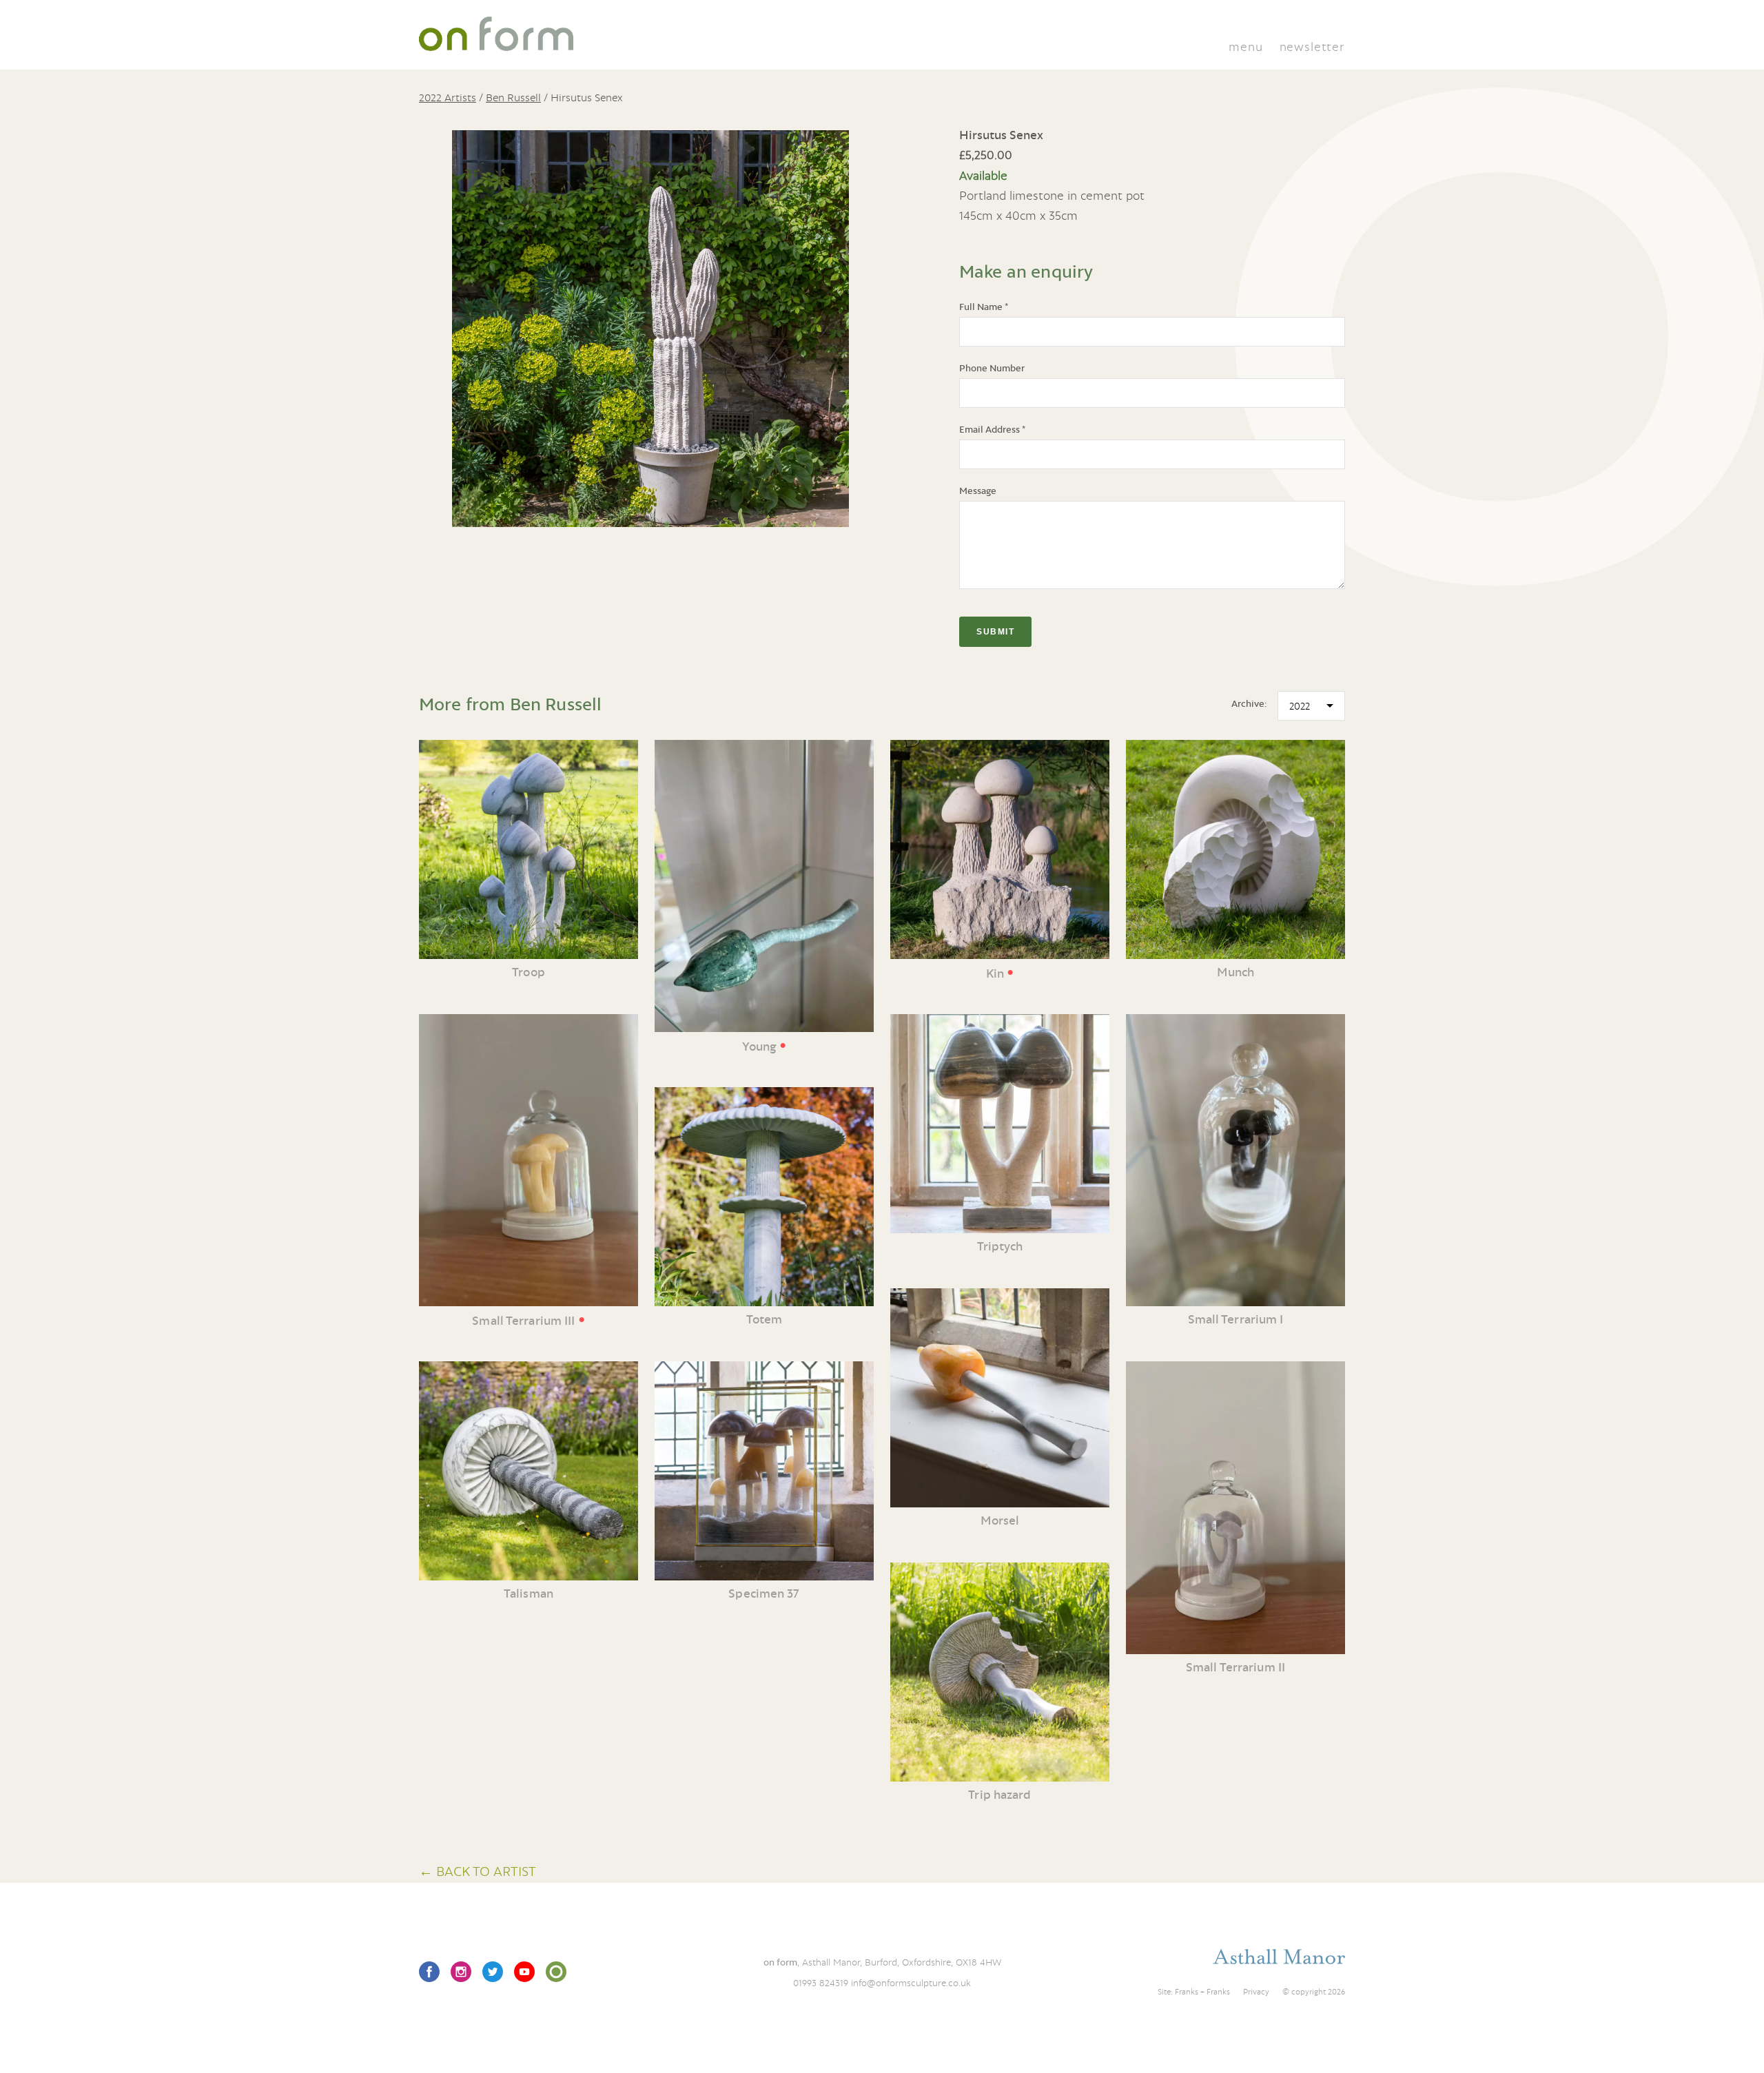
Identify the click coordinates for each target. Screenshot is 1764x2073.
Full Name (984, 307)
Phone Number (992, 368)
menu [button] (1245, 47)
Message (978, 491)
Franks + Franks (1202, 1992)
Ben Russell (513, 97)
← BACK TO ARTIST (478, 1871)
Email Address (992, 429)
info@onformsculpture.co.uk (911, 1983)
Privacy (1256, 1992)
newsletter (1312, 47)
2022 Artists (448, 97)
